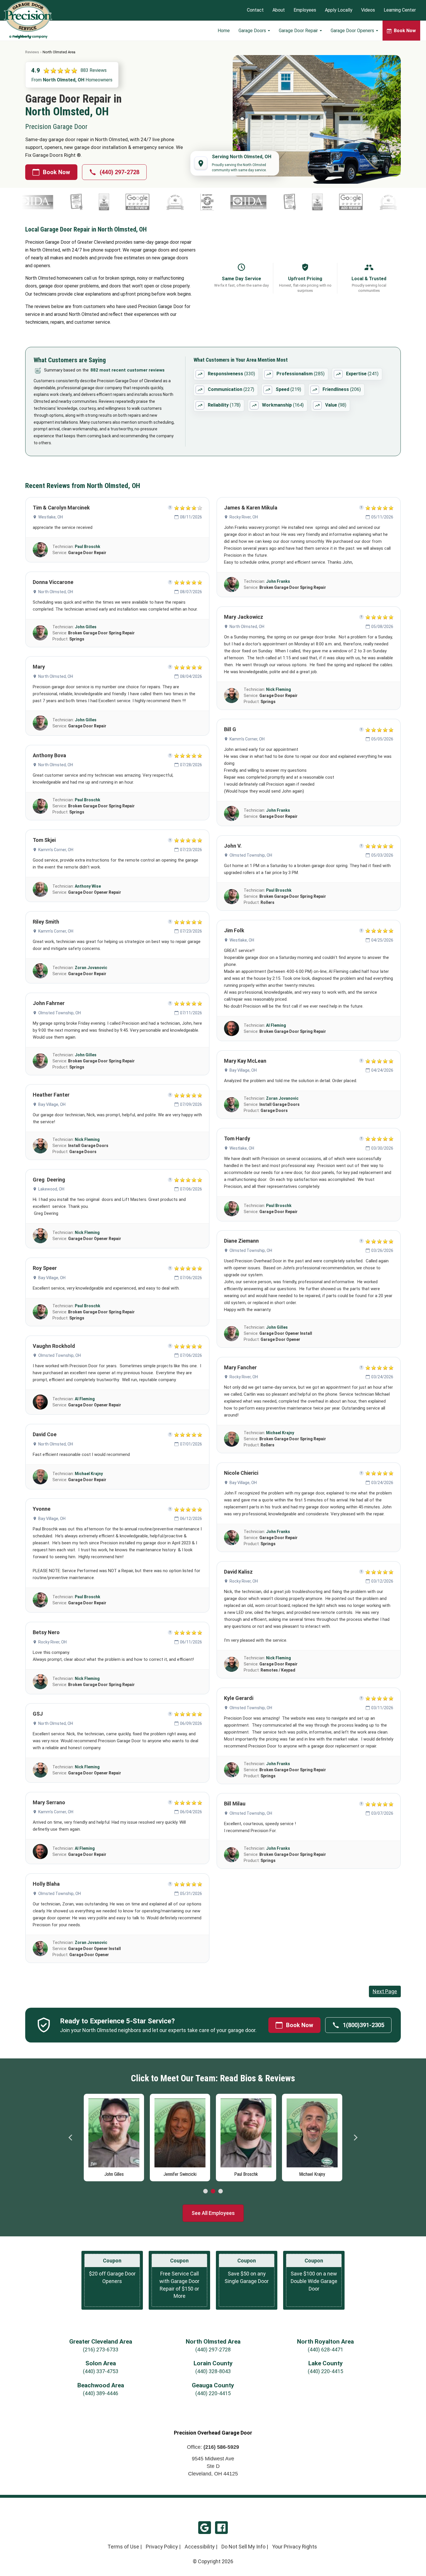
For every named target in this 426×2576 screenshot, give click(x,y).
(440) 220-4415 (325, 2371)
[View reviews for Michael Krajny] (40, 1477)
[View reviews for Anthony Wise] (40, 889)
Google (205, 2528)
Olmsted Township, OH (60, 1013)
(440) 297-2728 (120, 172)
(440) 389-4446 (101, 2393)
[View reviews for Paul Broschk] (40, 550)
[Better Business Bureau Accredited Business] (234, 202)
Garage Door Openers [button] (353, 31)
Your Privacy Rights (295, 2547)
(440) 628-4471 (325, 2350)
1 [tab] (205, 2191)
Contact (255, 10)
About (279, 10)
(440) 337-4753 (101, 2371)
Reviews (32, 52)
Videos (368, 10)
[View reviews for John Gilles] (40, 633)
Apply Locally (339, 10)
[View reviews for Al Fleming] (40, 1402)
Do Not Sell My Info (243, 2547)
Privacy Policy (162, 2547)
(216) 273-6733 (101, 2350)
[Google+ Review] (54, 202)
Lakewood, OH (51, 1189)
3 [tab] (221, 2191)
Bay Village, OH (52, 1104)
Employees (305, 10)
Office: (213, 2447)
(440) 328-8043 (213, 2371)
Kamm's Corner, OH (56, 850)
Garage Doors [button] (253, 31)
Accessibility (200, 2547)
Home (224, 31)
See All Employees (213, 2213)
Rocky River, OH (52, 1642)
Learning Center (400, 10)
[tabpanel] (114, 2136)
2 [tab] (213, 2191)
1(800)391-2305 (364, 2025)
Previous (71, 2138)
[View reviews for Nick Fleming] (40, 1146)
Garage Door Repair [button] (299, 31)
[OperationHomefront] (123, 202)
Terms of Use (123, 2547)
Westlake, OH (51, 517)
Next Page (385, 1991)
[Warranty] (206, 202)
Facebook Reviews (221, 2528)
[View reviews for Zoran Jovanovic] (40, 971)
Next (355, 2138)
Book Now (57, 172)
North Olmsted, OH (56, 592)
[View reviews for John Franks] (232, 585)
